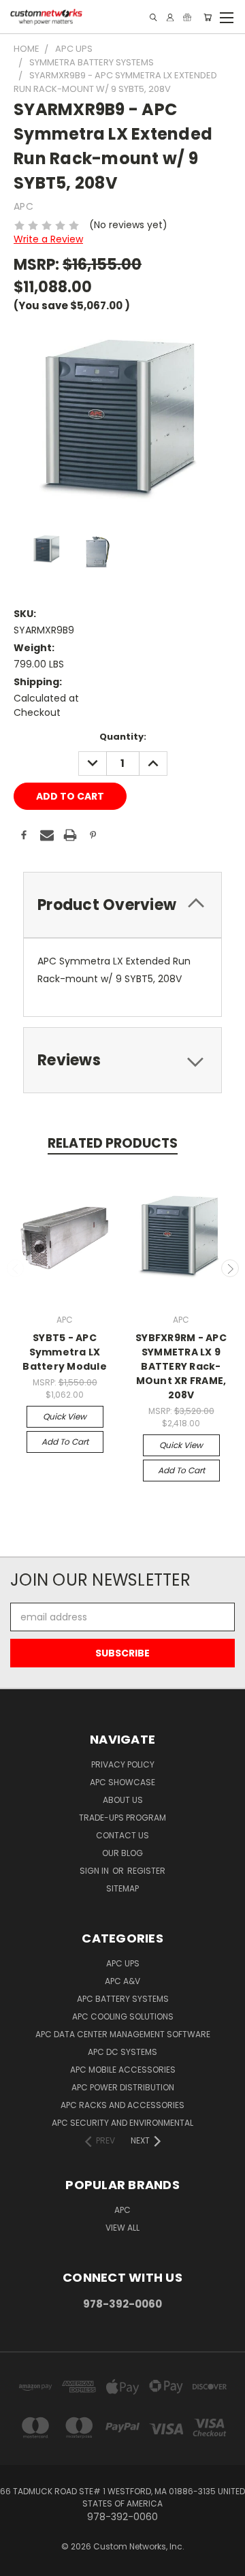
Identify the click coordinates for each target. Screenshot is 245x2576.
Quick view (65, 1416)
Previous (16, 1268)
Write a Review (48, 239)
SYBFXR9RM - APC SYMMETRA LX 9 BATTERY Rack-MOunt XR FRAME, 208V (181, 1366)
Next (230, 1268)
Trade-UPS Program (122, 1818)
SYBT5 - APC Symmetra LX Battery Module (65, 1352)
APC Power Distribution (123, 2087)
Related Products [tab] (113, 1143)
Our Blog (122, 1853)
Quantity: (123, 737)
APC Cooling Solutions (123, 2016)
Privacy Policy (123, 1764)
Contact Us (122, 1835)
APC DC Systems (122, 2052)
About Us (123, 1800)
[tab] (122, 905)
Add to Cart (65, 1442)
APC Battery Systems (123, 1999)
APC (122, 2210)
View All (122, 2228)
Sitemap (122, 1888)
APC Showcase (122, 1782)
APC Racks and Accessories (122, 2105)
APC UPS (123, 1963)
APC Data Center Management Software (123, 2034)
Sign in (95, 1871)
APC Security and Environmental (122, 2123)
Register (146, 1871)
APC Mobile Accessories (123, 2070)
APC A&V (122, 1981)
